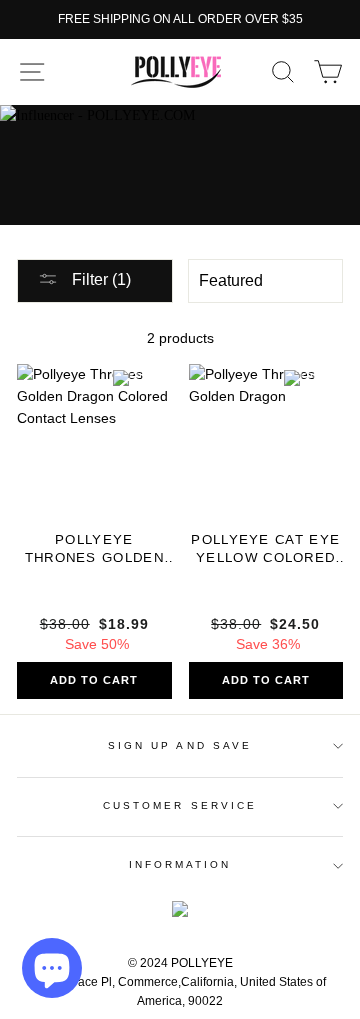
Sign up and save (180, 745)
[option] (180, 19)
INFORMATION (180, 864)
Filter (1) (99, 279)
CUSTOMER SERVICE (180, 805)
